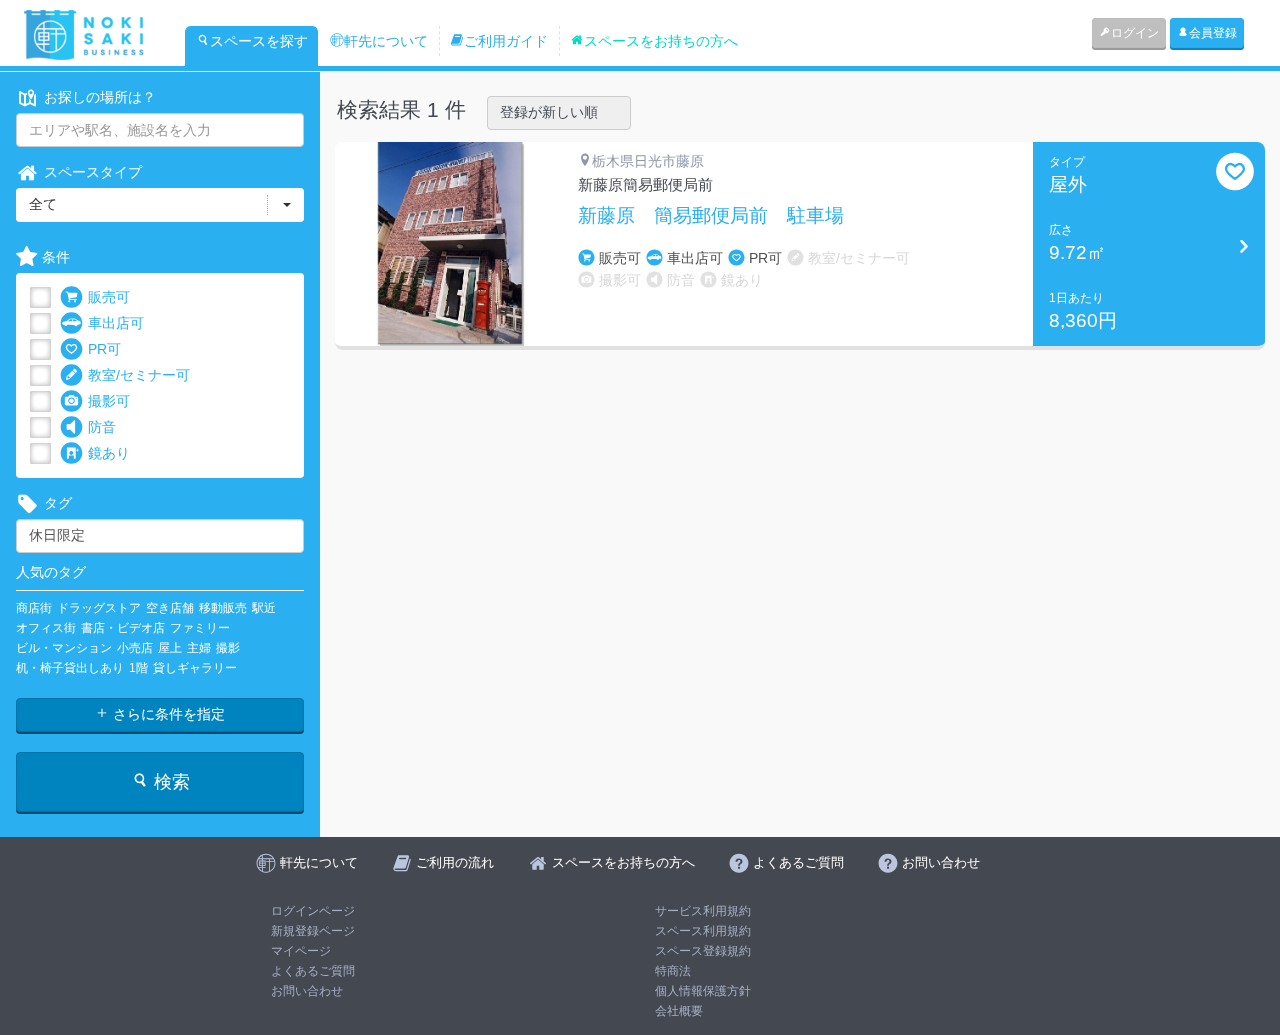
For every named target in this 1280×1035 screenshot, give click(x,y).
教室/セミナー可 (139, 375)
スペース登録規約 (703, 951)
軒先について (386, 41)
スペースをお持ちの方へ (661, 41)
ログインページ (313, 911)
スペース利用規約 (703, 931)
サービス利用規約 (703, 911)
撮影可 (109, 401)
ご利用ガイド (506, 41)
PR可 (104, 349)
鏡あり (109, 453)
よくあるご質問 (313, 971)
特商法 (673, 971)
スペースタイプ (93, 172)
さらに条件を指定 (167, 714)
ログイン (1135, 33)
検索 (169, 782)
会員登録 (1213, 33)
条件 (56, 257)
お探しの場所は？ (100, 97)
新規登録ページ (313, 931)
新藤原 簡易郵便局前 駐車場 (711, 216)
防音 (102, 427)
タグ (58, 503)
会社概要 (679, 1011)
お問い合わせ (307, 991)
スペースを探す (259, 41)
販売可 (109, 297)
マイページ (301, 951)
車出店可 (116, 323)
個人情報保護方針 (703, 991)
